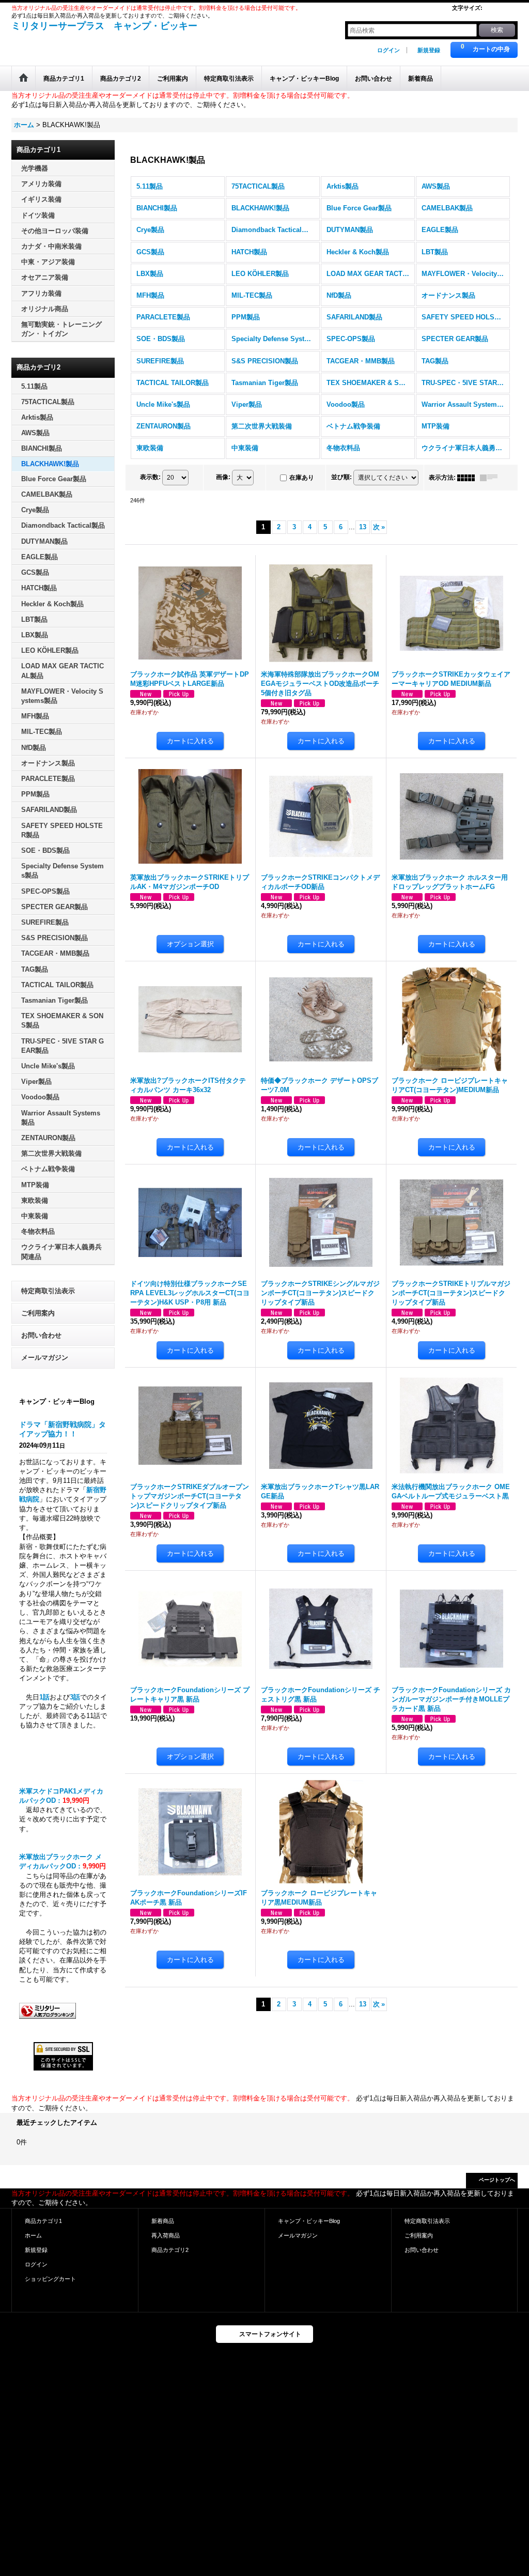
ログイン (388, 50)
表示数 (150, 477)
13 (363, 527)
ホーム (33, 2235)
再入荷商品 (166, 2235)
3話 (75, 1697)
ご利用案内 (38, 1313)
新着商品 (163, 2221)
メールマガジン (45, 1358)
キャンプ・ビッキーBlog (309, 2221)
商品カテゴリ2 (170, 2250)
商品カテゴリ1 (43, 2221)
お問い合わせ (41, 1335)
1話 (44, 1697)
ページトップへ (497, 2180)
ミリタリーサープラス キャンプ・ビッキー (104, 26)
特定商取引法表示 (48, 1291)
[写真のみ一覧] (469, 478)
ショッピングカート (50, 2279)
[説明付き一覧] (491, 478)
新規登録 (429, 50)
